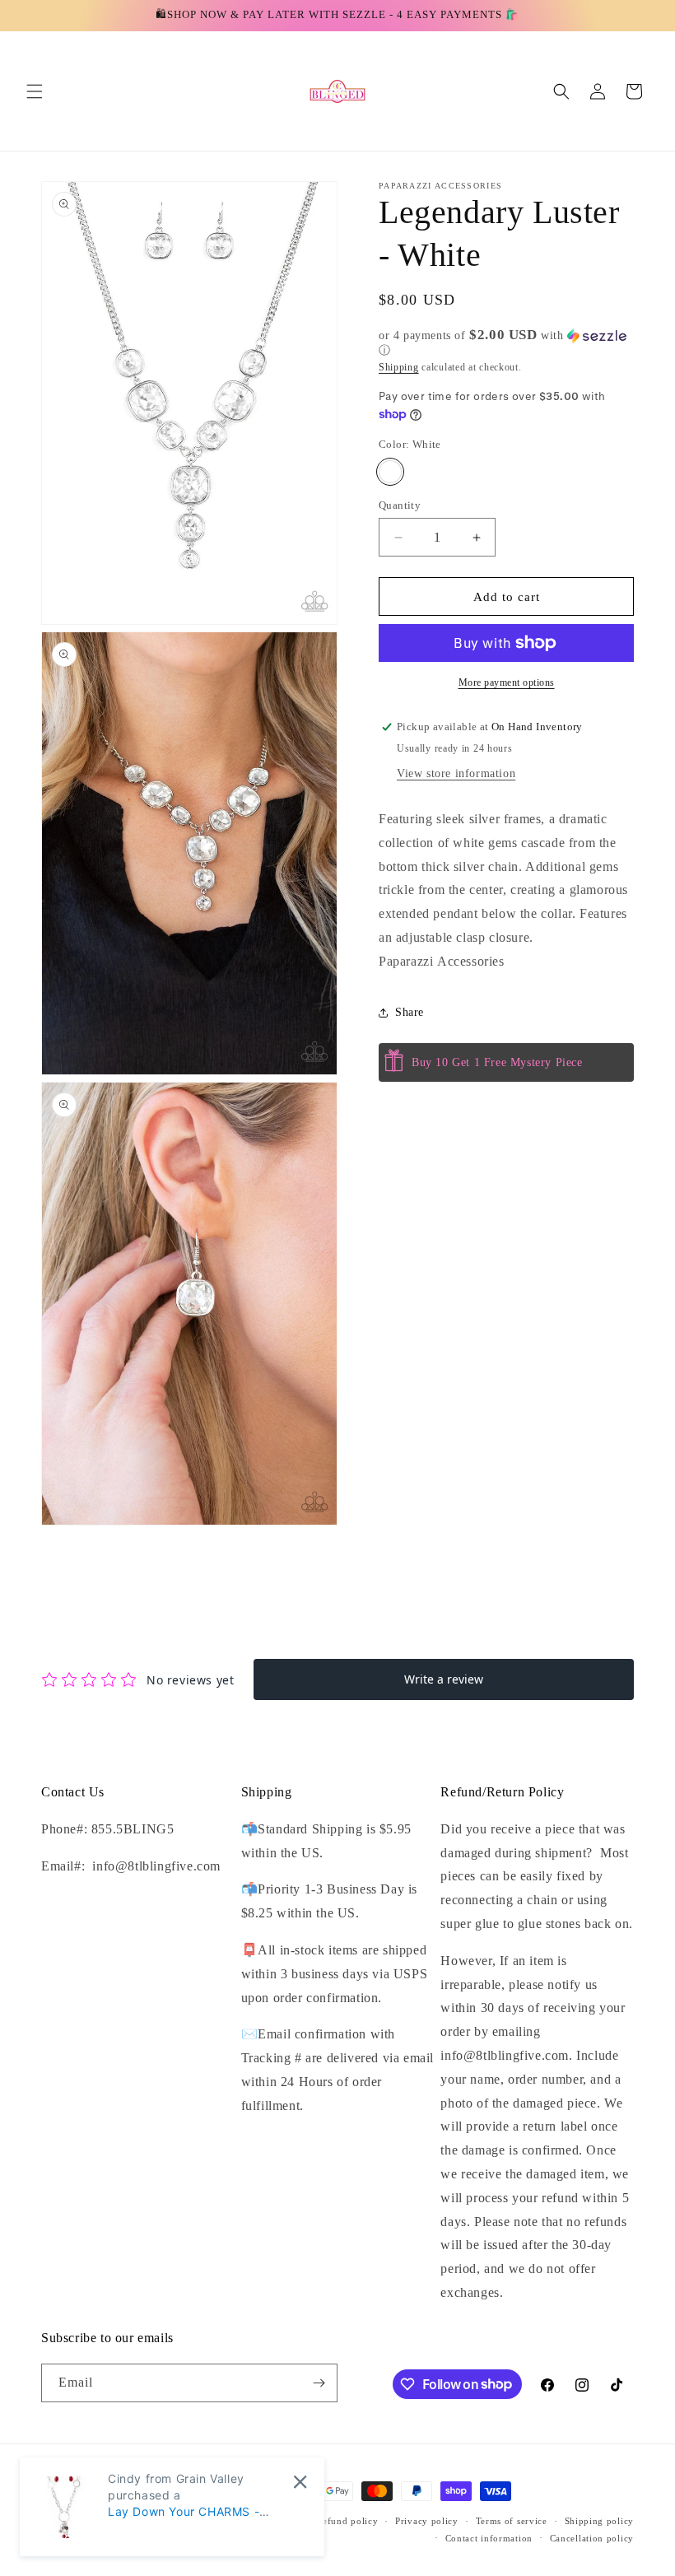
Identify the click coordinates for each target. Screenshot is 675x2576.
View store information (456, 773)
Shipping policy (600, 2521)
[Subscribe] (319, 2383)
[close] (300, 2482)
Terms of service (512, 2521)
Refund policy (347, 2521)
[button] (35, 91)
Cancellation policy (592, 2538)
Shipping (399, 367)
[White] (390, 472)
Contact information (489, 2538)
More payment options (507, 682)
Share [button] (410, 1012)
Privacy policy (427, 2521)
